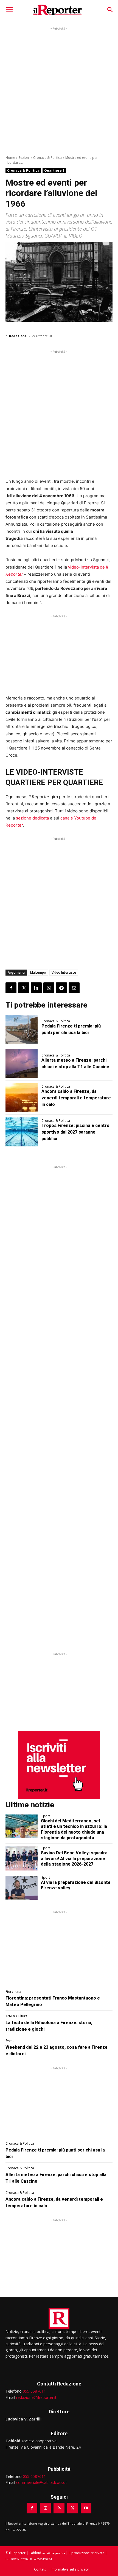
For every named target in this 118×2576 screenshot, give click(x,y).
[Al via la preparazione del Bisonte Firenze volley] (22, 1888)
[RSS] (59, 2508)
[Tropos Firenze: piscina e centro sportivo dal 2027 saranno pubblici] (22, 1132)
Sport (46, 1816)
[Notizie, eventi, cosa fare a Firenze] (58, 10)
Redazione (18, 336)
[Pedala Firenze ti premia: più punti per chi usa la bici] (22, 1029)
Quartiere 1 (54, 170)
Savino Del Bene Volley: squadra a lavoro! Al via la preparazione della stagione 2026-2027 (74, 1859)
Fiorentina (13, 1992)
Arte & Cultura (16, 2016)
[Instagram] (45, 2508)
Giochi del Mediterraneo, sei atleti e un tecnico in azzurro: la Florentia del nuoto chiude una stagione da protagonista (74, 1829)
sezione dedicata (32, 818)
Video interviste (64, 972)
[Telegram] (61, 988)
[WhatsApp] (49, 988)
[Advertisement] (59, 90)
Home (10, 158)
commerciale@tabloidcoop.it (42, 2482)
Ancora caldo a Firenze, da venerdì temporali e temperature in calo (76, 1098)
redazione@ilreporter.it (36, 2397)
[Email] (74, 988)
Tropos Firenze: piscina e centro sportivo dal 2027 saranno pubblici (75, 1132)
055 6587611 (34, 2391)
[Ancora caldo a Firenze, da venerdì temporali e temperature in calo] (22, 1098)
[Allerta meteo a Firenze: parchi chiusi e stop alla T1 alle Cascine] (22, 1063)
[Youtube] (86, 2508)
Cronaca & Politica (47, 158)
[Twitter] (24, 988)
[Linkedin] (36, 988)
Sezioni (24, 158)
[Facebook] (11, 988)
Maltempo (38, 972)
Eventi (10, 2041)
